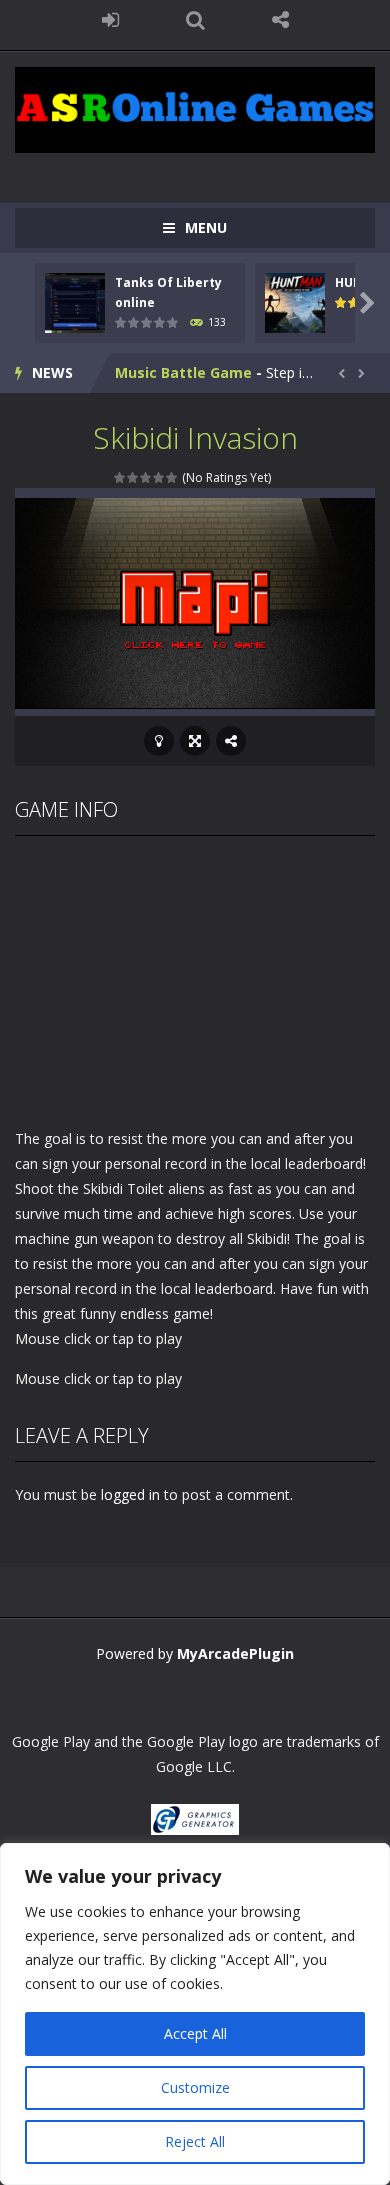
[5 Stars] (172, 477)
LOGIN (110, 20)
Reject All (195, 2141)
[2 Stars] (133, 477)
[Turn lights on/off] (159, 741)
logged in (130, 1494)
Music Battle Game (183, 372)
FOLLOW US (280, 20)
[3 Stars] (146, 477)
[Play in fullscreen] (195, 741)
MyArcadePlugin (235, 1653)
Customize (195, 2087)
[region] (195, 2014)
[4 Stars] (159, 477)
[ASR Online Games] (195, 108)
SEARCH (195, 20)
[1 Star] (120, 477)
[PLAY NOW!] (75, 300)
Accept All (195, 2033)
